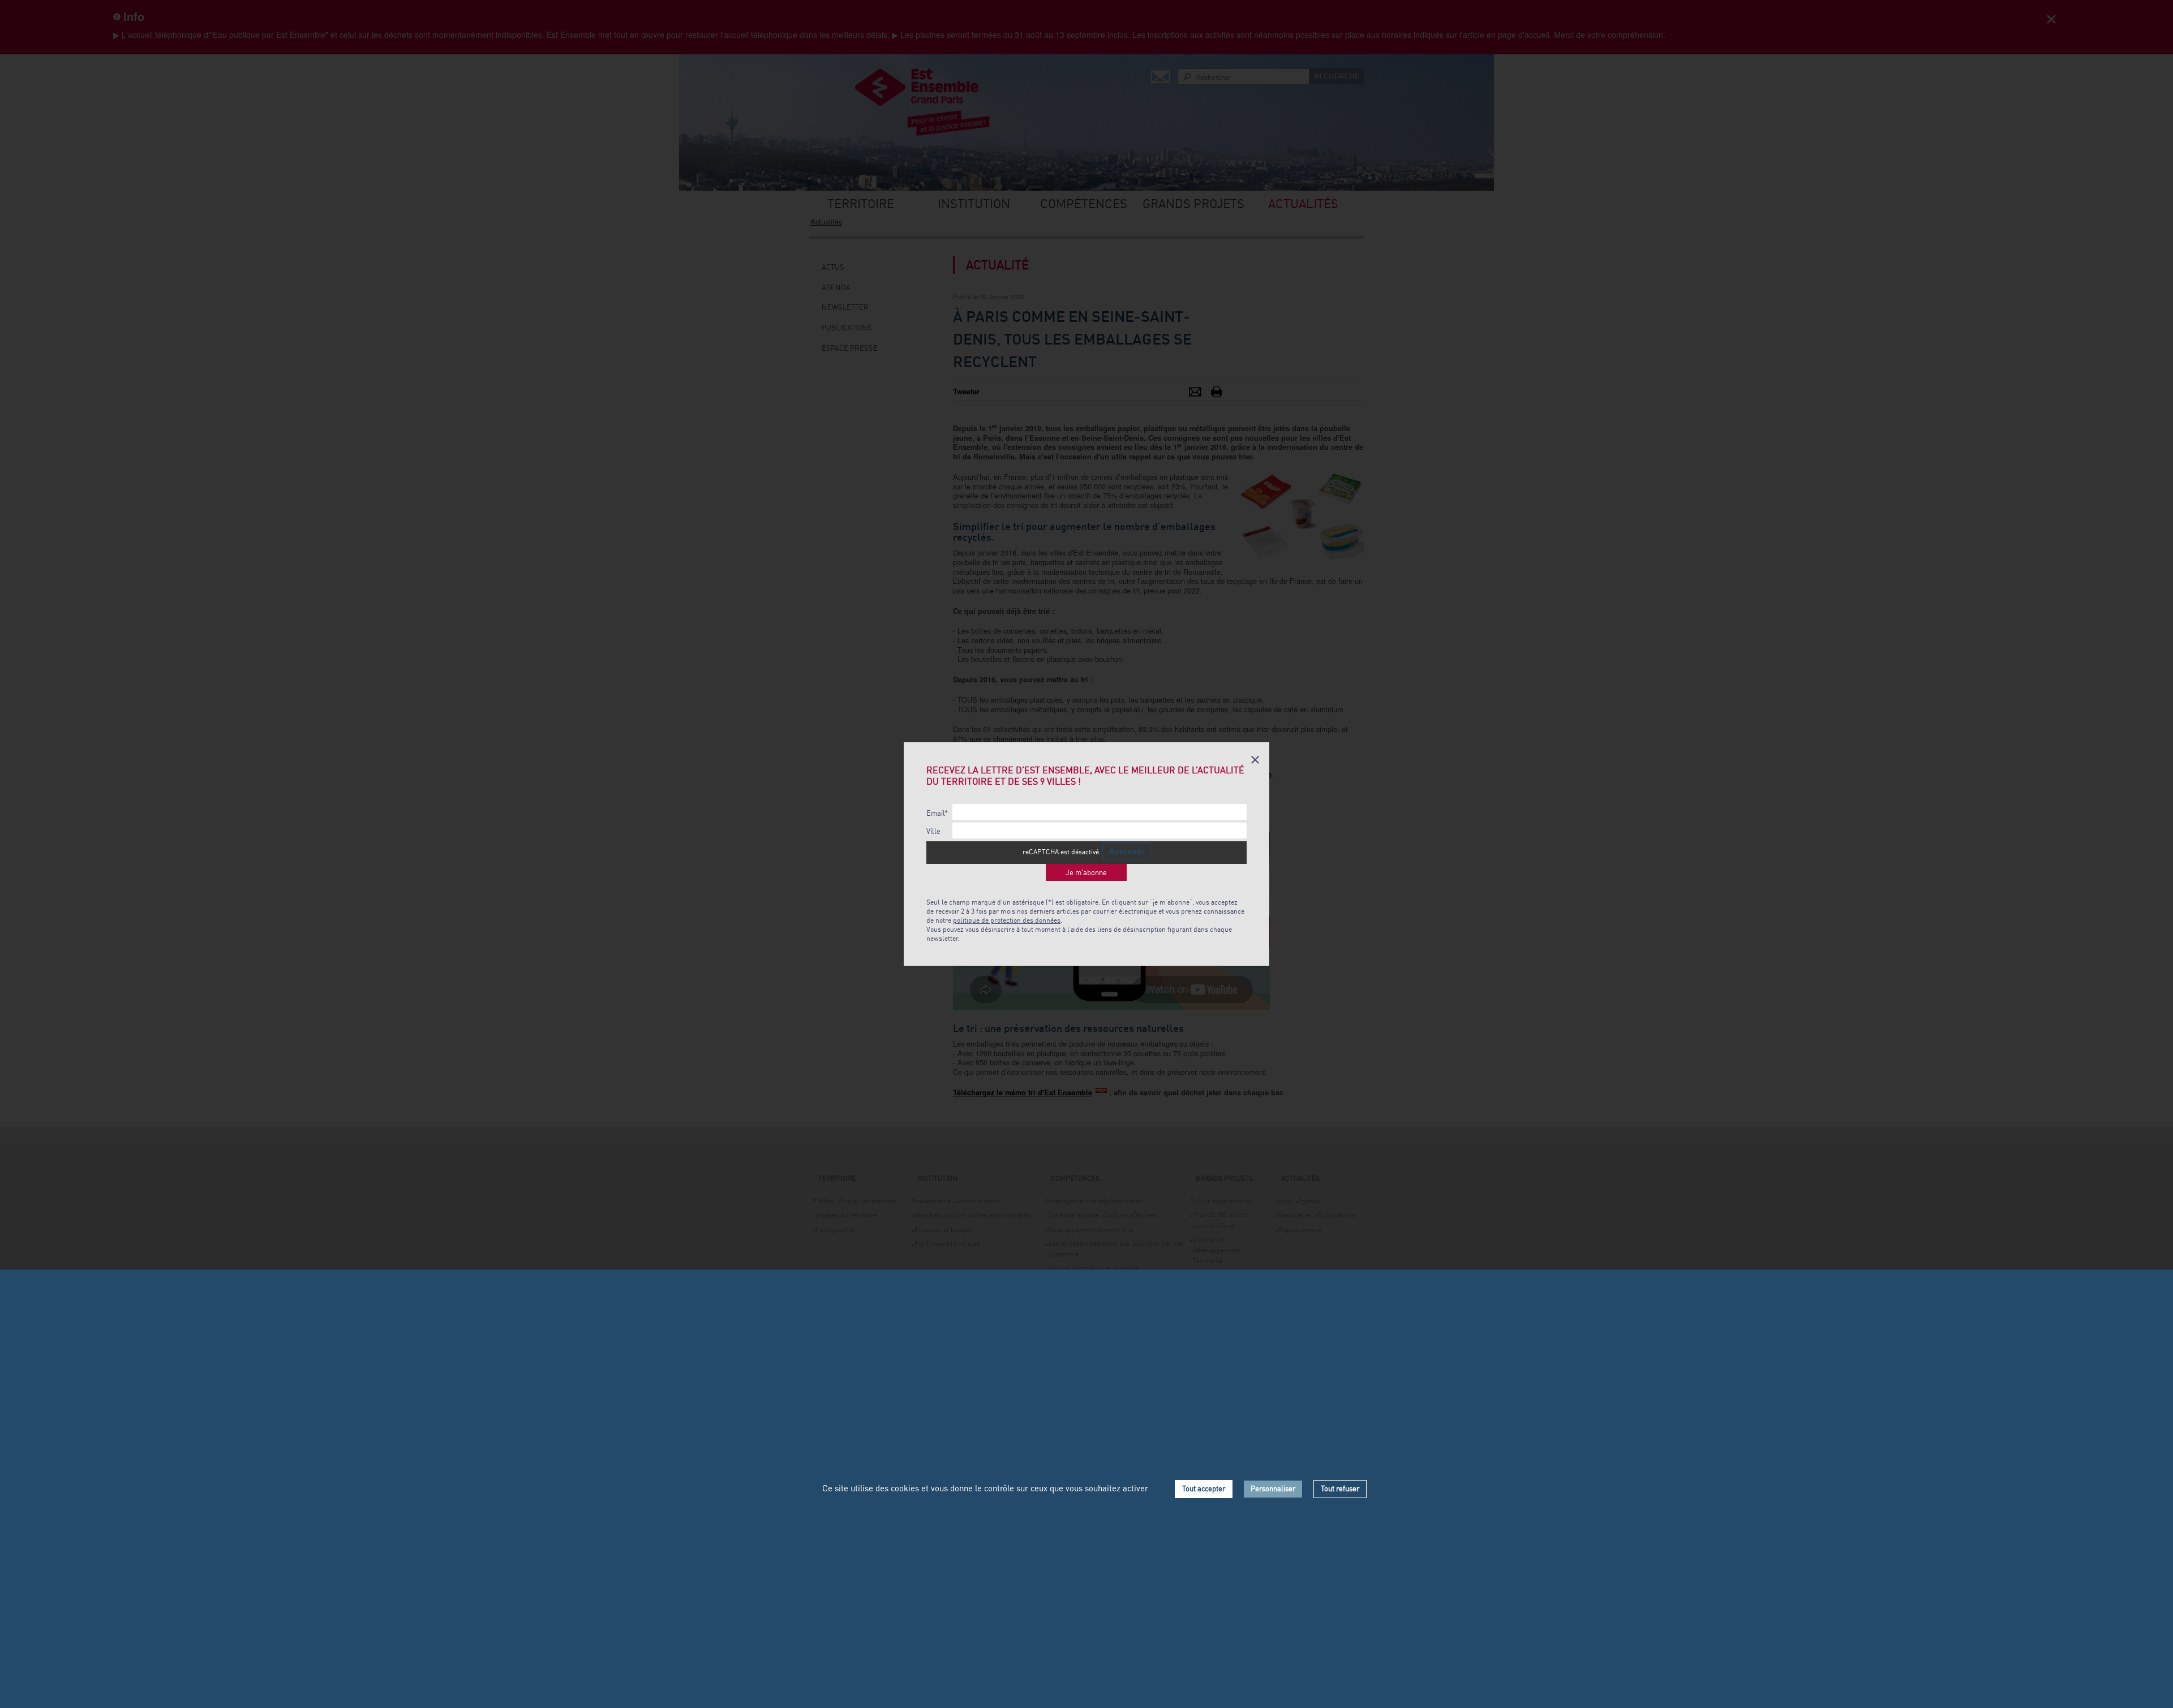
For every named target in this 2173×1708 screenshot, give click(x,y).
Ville (933, 831)
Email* (937, 813)
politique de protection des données (1007, 920)
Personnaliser (1273, 1488)
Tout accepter (1204, 1488)
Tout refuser (1340, 1488)
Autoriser (1126, 851)
